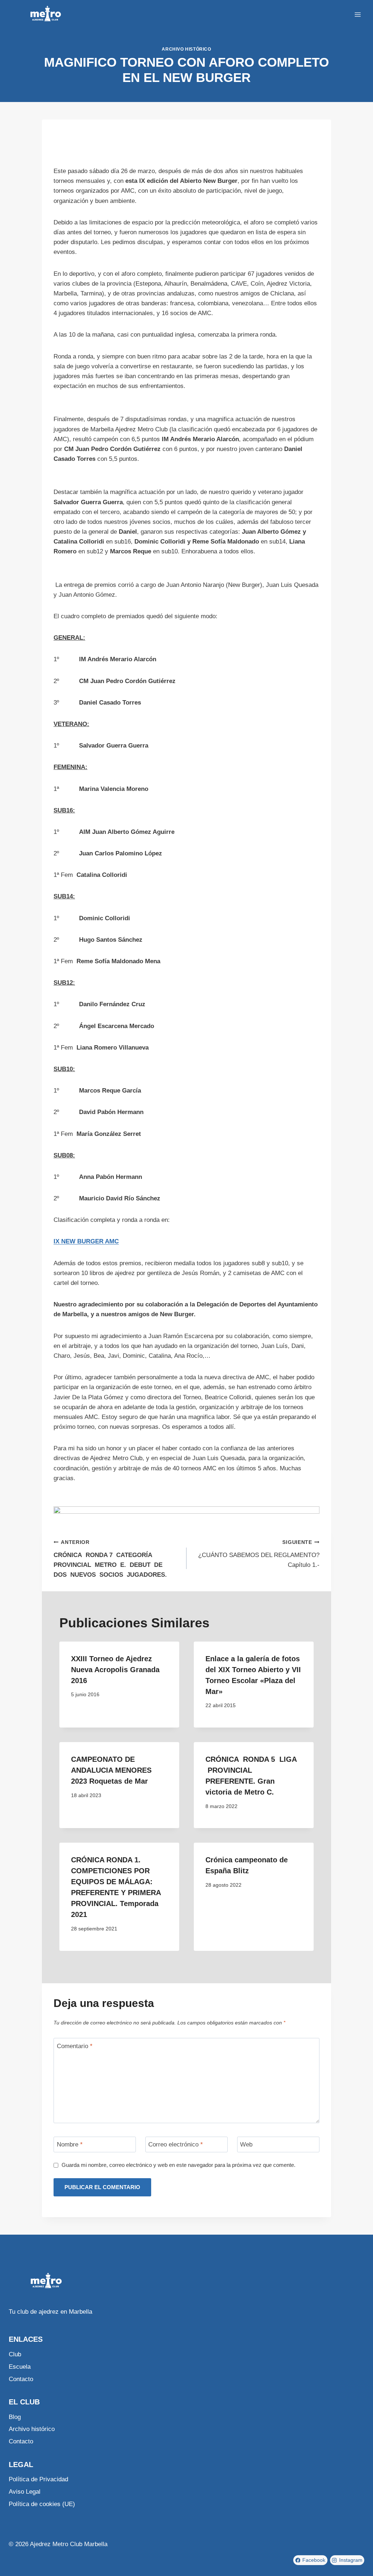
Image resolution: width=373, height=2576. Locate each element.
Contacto (21, 2379)
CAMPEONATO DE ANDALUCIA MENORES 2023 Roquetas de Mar (111, 1770)
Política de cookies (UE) (42, 2504)
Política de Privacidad (38, 2479)
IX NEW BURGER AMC (86, 1241)
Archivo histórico (186, 49)
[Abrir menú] (358, 14)
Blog (15, 2417)
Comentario (75, 2046)
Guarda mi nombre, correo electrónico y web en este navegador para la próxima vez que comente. (178, 2165)
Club (15, 2354)
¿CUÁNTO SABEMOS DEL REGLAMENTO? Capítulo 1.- (259, 1554)
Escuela (20, 2367)
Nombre (70, 2144)
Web (246, 2144)
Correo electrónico (176, 2144)
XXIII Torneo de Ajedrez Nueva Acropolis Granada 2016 (115, 1670)
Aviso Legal (25, 2492)
